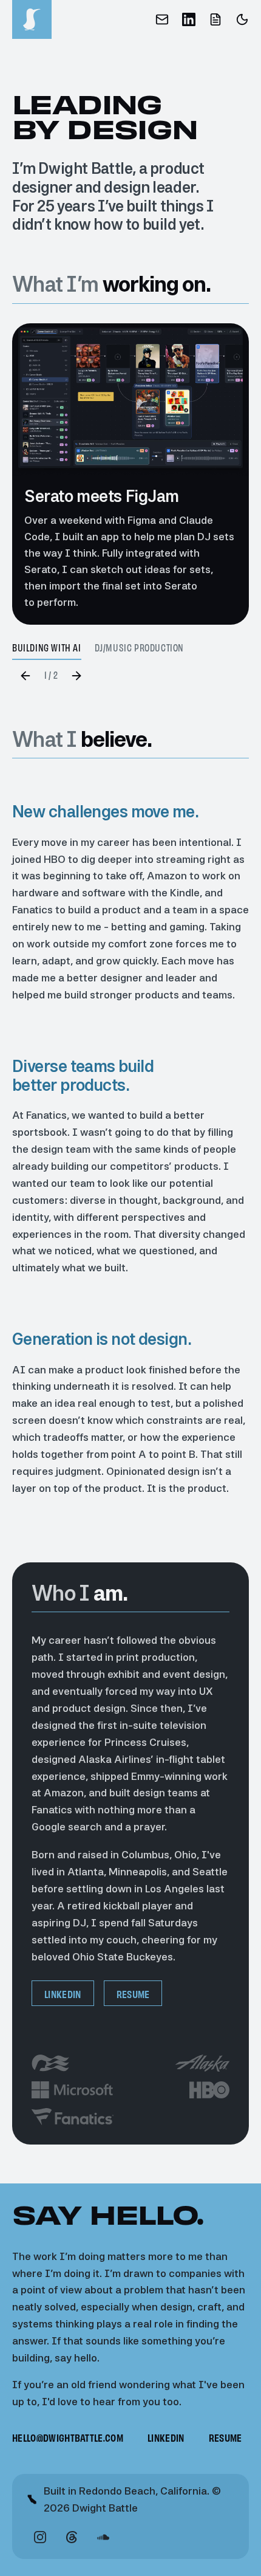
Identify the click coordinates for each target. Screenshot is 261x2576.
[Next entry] (76, 676)
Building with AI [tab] (47, 648)
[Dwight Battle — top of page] (32, 19)
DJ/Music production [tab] (139, 648)
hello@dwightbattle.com (68, 2438)
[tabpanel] (130, 474)
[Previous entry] (25, 676)
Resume (133, 1994)
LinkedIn (63, 1994)
